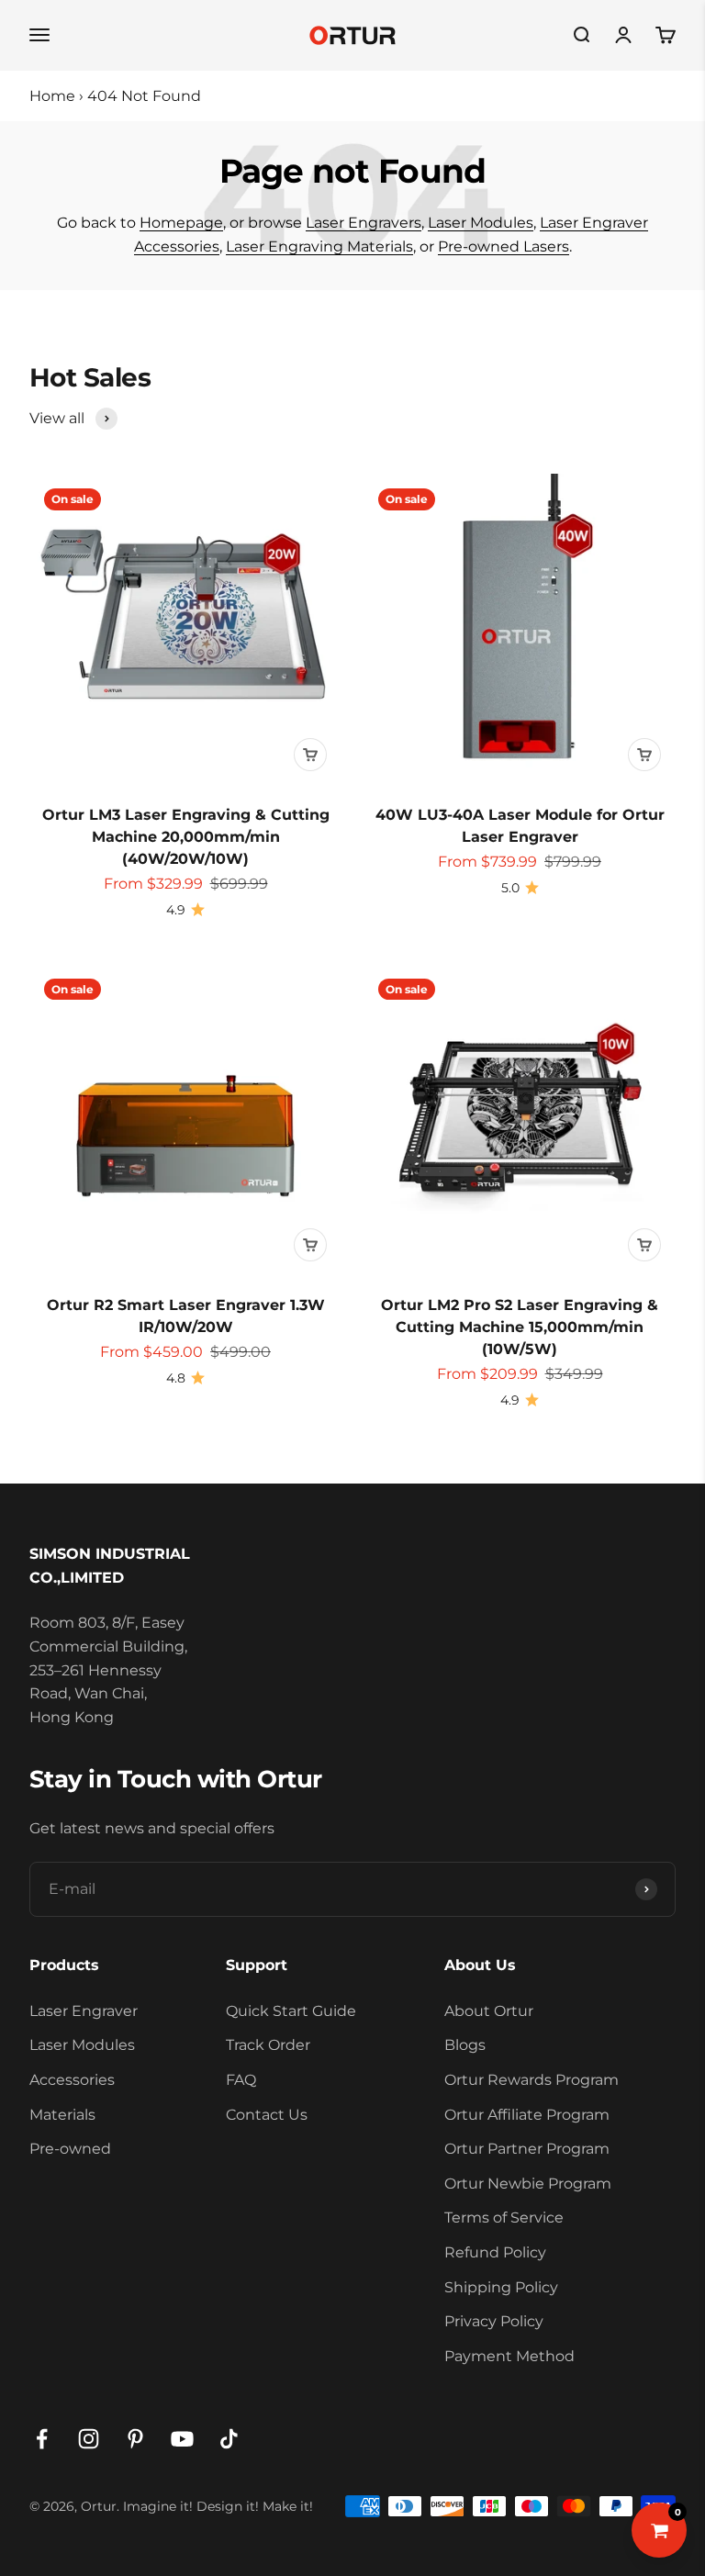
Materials (62, 2115)
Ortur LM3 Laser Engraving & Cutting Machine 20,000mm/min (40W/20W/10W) (186, 837)
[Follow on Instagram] (89, 2439)
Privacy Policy (494, 2321)
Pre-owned (70, 2149)
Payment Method (509, 2356)
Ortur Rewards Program (532, 2080)
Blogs (465, 2045)
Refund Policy (495, 2252)
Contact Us (267, 2115)
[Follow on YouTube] (182, 2439)
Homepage (181, 223)
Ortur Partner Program (527, 2149)
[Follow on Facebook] (42, 2439)
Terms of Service (504, 2218)
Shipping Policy (501, 2287)
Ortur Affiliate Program (527, 2115)
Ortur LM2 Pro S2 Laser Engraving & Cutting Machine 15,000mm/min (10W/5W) (520, 1327)
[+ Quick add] (310, 755)
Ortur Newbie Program (528, 2184)
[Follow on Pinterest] (135, 2439)
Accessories (72, 2080)
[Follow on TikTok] (229, 2439)
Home (52, 96)
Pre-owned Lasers (504, 246)
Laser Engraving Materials (319, 246)
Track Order (268, 2045)
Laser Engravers (364, 223)
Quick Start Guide (291, 2011)
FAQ (241, 2080)
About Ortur (489, 2011)
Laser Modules (481, 223)
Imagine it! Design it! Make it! (218, 2506)
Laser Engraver (84, 2011)
